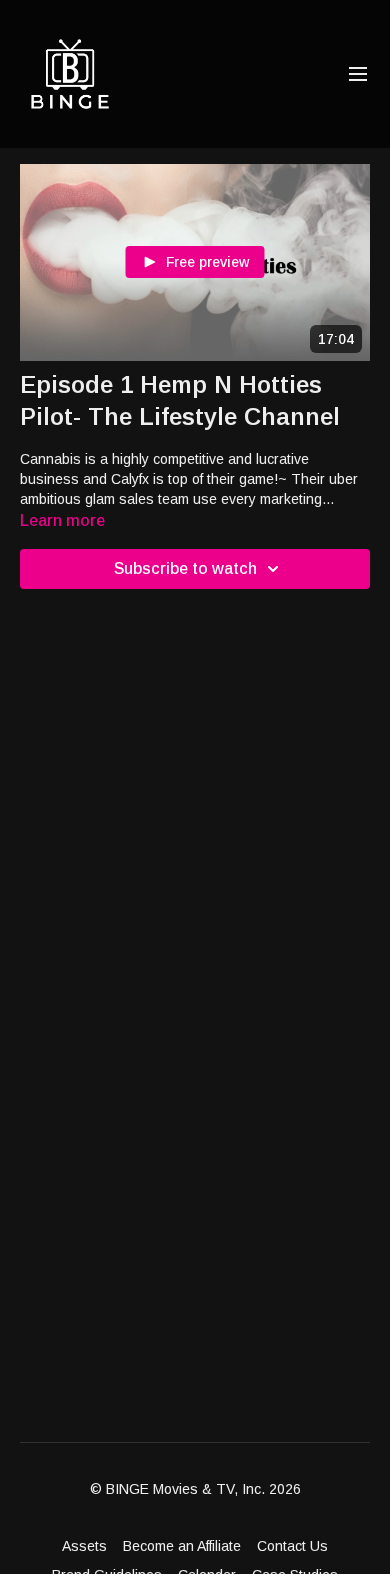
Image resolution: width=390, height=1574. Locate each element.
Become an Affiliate (182, 1546)
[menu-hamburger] (358, 74)
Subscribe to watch (185, 568)
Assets (84, 1546)
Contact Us (292, 1546)
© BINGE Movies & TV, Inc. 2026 (195, 1489)
